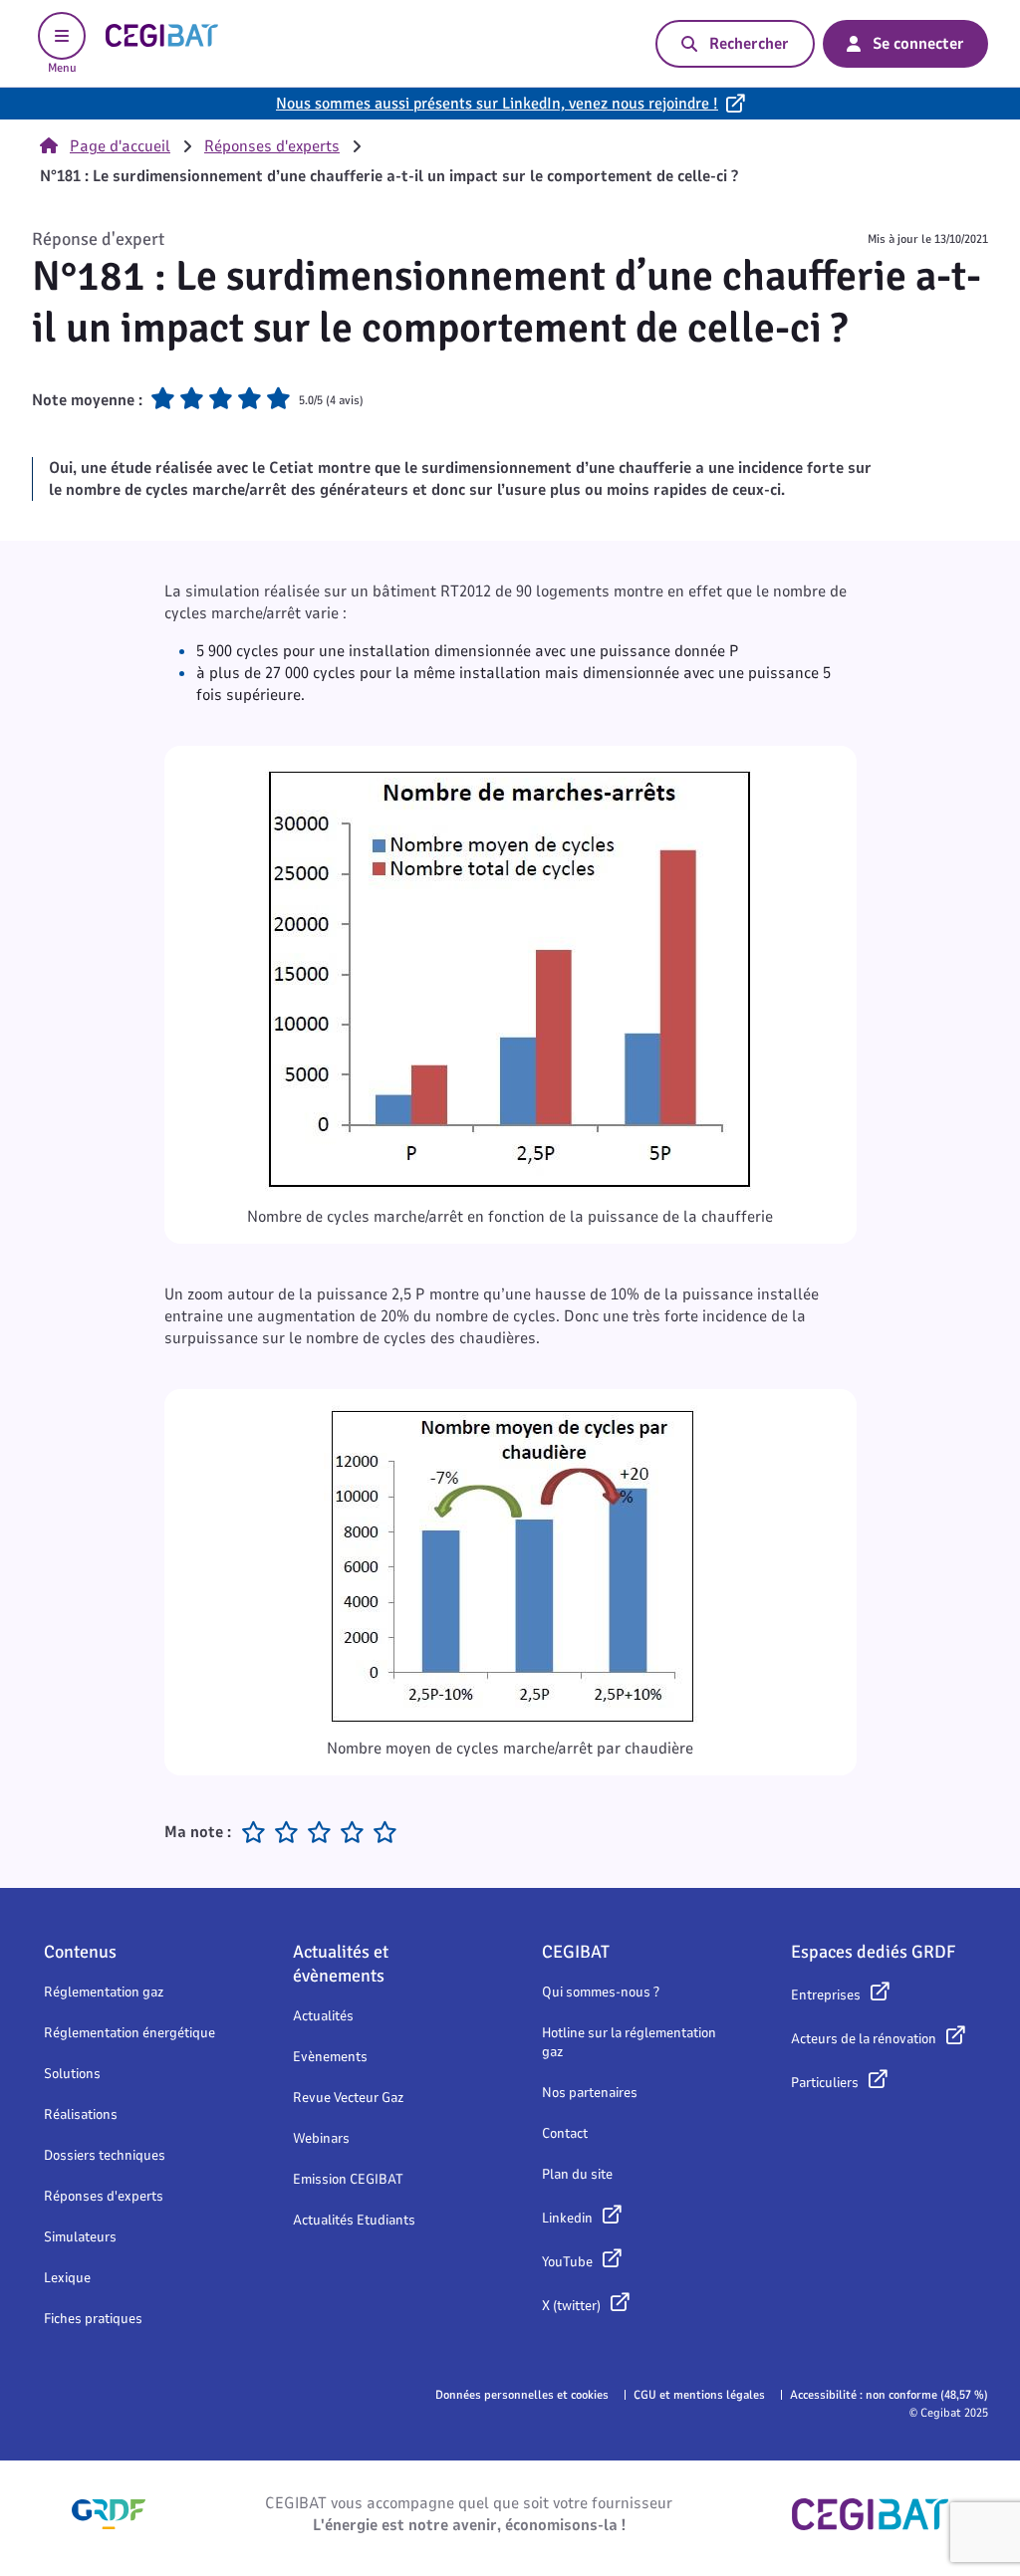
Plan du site (577, 2174)
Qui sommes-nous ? (601, 1992)
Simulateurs (80, 2237)
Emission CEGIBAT (348, 2179)
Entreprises (826, 1995)
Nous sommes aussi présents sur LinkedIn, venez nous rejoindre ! (497, 104)
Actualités (323, 2016)
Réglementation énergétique (129, 2033)
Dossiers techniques (105, 2155)
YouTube (567, 2262)
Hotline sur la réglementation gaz (629, 2042)
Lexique (67, 2278)
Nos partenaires (590, 2093)
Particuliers (825, 2083)
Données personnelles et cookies (522, 2395)
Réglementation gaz (104, 1992)
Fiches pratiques (93, 2319)
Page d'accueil (120, 146)
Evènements (330, 2057)
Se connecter (918, 44)
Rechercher (749, 44)
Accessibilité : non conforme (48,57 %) (889, 2395)
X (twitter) (571, 2306)
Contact (565, 2133)
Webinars (321, 2138)
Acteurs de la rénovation (864, 2039)
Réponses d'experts (272, 146)
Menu (62, 68)
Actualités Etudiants (354, 2220)
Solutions (72, 2074)
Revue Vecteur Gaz (348, 2098)
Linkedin (567, 2218)
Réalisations (81, 2114)
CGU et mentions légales (699, 2395)
